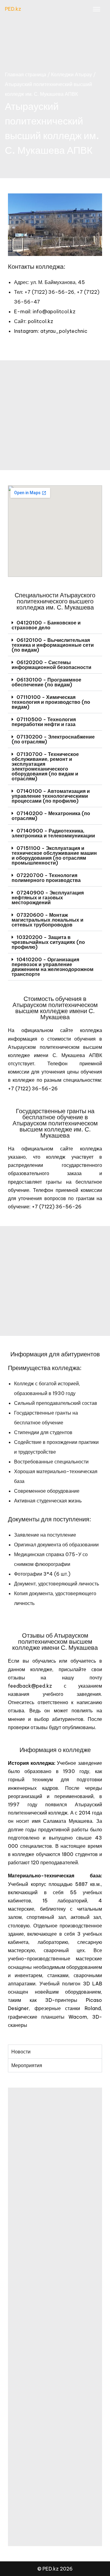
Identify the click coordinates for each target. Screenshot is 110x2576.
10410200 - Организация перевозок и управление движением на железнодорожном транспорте (53, 967)
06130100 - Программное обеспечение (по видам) (46, 682)
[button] (55, 625)
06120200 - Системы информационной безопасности (51, 665)
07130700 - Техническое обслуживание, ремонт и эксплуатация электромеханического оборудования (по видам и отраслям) (45, 766)
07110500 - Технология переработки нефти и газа (44, 722)
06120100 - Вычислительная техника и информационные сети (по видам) (53, 645)
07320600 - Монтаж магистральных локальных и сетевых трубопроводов (48, 920)
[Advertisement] (55, 415)
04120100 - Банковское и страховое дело (46, 625)
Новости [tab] (21, 2052)
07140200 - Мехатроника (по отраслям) (51, 816)
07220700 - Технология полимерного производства (46, 878)
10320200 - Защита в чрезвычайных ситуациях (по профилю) (48, 942)
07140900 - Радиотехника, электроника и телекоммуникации (53, 833)
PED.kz (13, 9)
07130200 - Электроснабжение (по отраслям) (53, 739)
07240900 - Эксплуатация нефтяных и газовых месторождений (48, 898)
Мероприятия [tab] (27, 2065)
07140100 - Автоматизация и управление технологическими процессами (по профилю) (51, 796)
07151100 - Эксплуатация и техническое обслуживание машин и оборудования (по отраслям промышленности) (54, 855)
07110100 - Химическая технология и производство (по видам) (51, 702)
